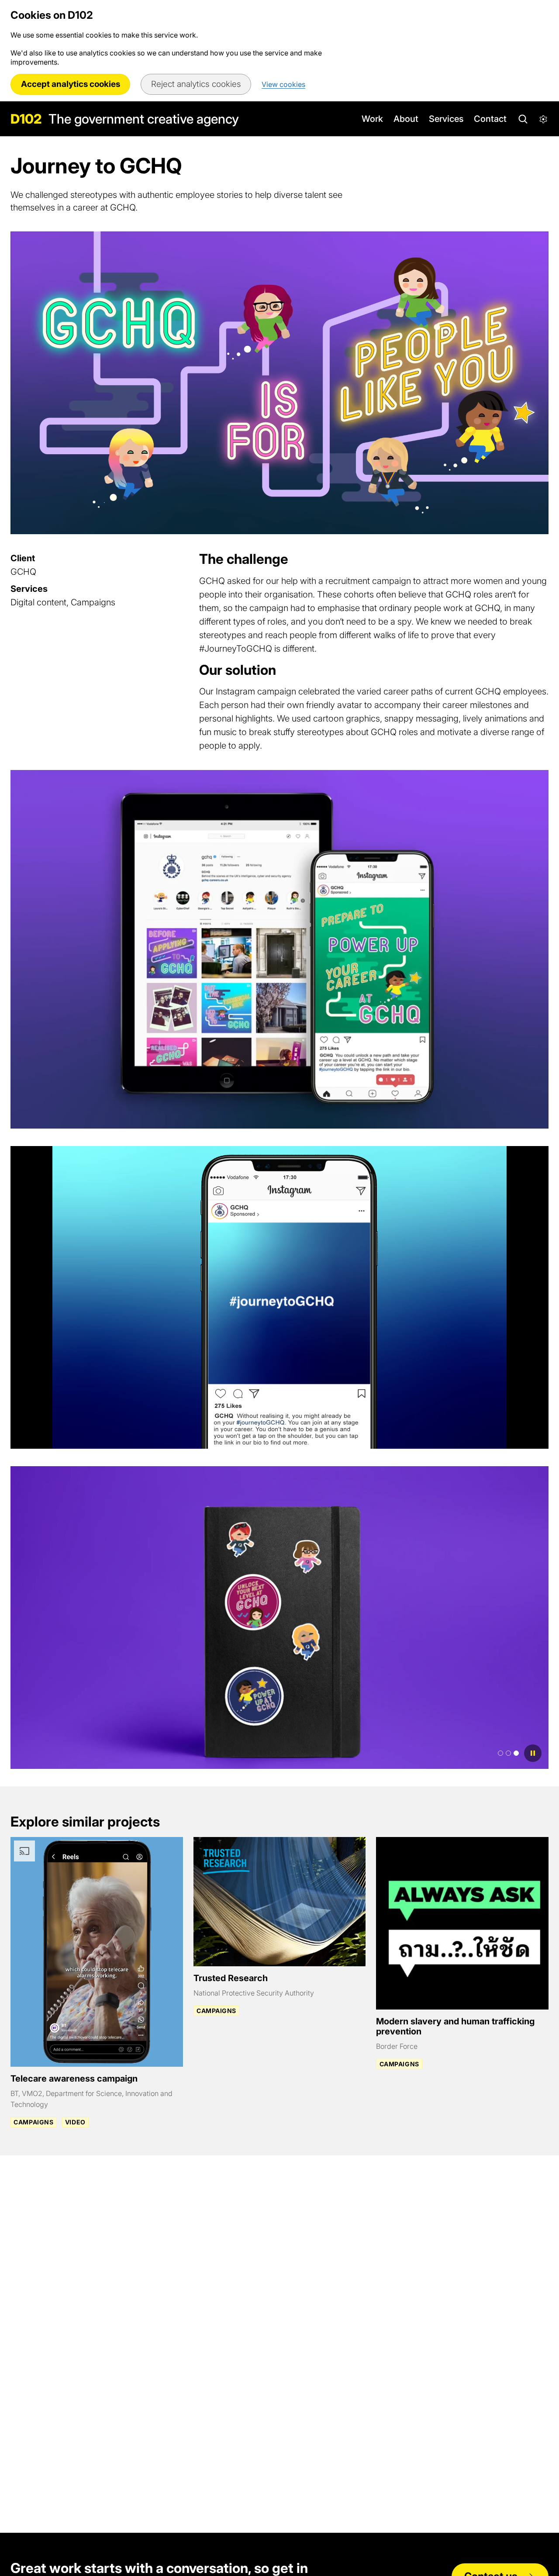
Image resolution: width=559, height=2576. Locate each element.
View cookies (283, 84)
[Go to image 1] (500, 1753)
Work (372, 119)
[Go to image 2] (508, 1753)
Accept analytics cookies (71, 84)
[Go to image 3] (516, 1753)
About (406, 119)
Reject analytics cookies (196, 84)
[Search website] (522, 119)
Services (446, 119)
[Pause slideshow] (533, 1753)
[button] (543, 119)
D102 (26, 119)
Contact (490, 119)
